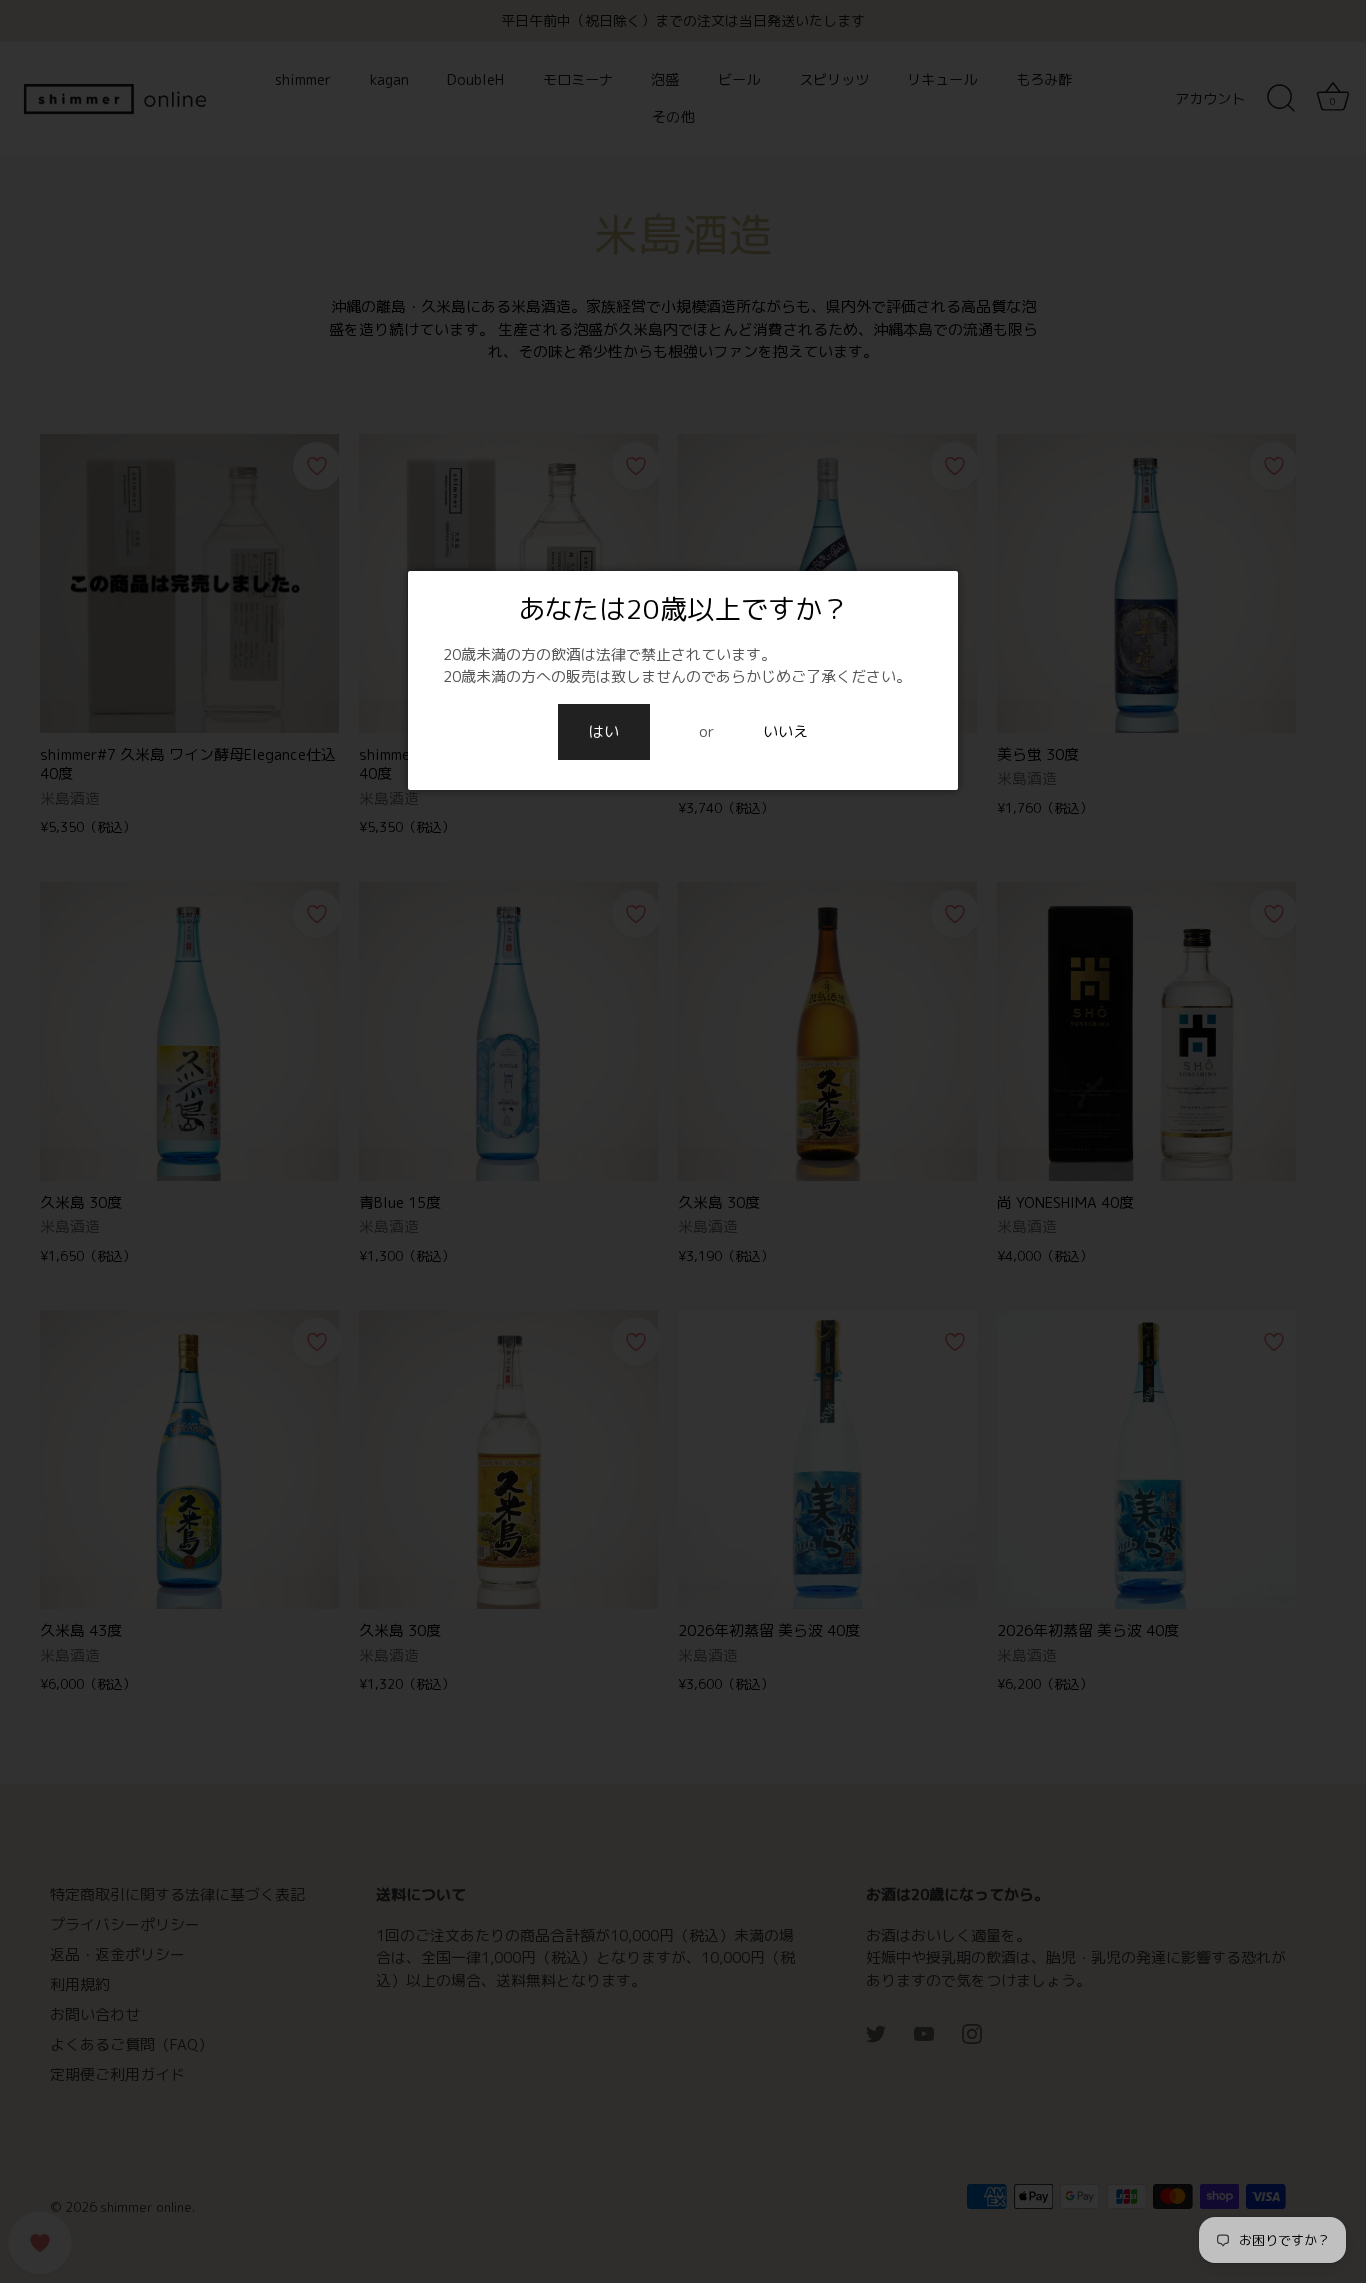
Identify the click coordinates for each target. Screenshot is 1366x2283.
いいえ (785, 731)
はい (604, 731)
